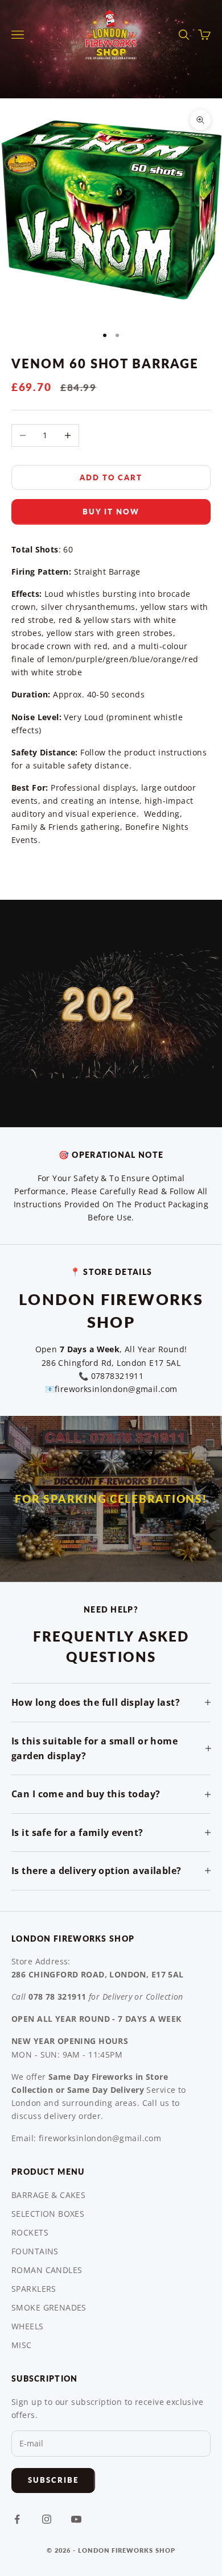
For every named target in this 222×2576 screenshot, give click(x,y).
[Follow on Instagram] (47, 2519)
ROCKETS (30, 2232)
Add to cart (111, 477)
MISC (22, 2345)
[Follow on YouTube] (76, 2519)
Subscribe (53, 2480)
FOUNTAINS (35, 2251)
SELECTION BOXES (48, 2214)
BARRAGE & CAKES (48, 2195)
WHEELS (28, 2326)
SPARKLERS (34, 2289)
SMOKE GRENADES (49, 2307)
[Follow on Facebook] (17, 2519)
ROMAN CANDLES (47, 2270)
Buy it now (111, 512)
